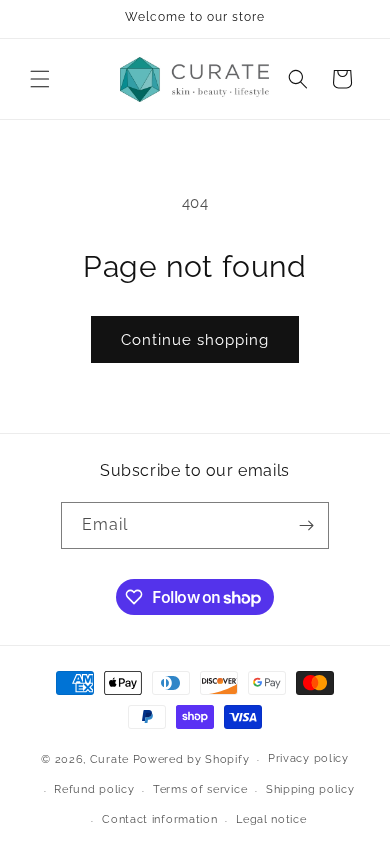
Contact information (159, 819)
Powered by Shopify (191, 759)
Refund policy (94, 789)
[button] (40, 79)
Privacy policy (308, 758)
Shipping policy (310, 789)
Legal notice (271, 819)
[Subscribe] (306, 525)
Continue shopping (195, 340)
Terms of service (200, 789)
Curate (109, 759)
